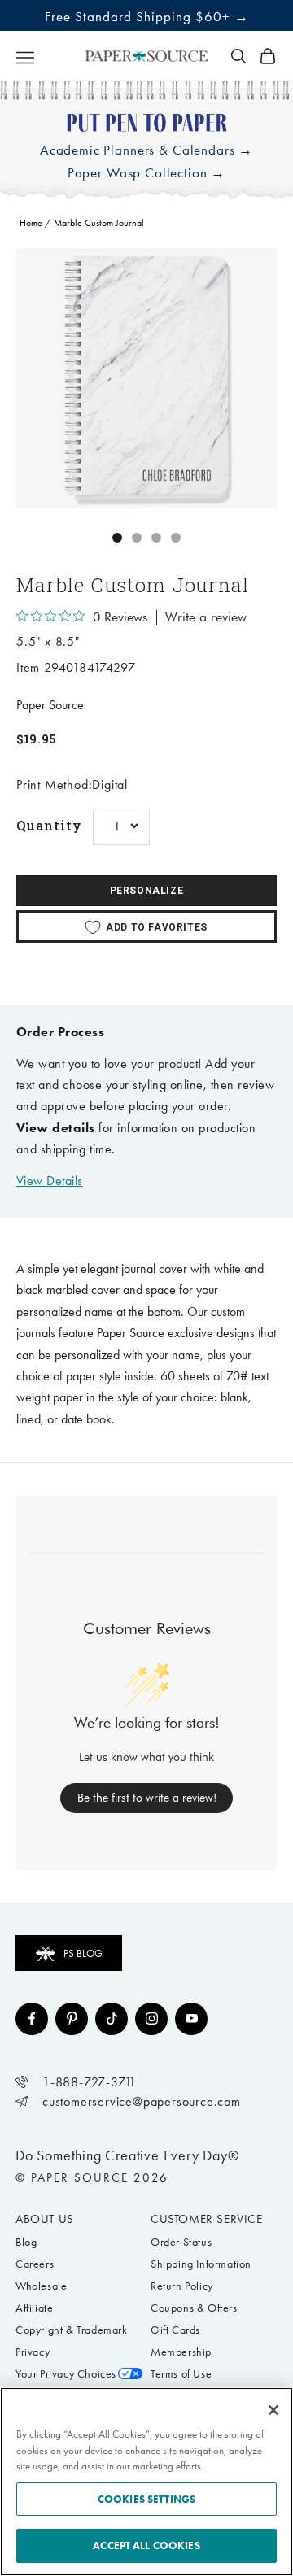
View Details (50, 1181)
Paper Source (50, 705)
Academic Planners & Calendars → (146, 150)
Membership (181, 2352)
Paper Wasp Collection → (147, 173)
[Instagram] (151, 2019)
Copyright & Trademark (72, 2330)
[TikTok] (112, 2019)
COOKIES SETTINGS (146, 2499)
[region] (146, 378)
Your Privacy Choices (66, 2374)
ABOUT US (45, 2219)
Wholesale (41, 2286)
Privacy (33, 2352)
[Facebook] (32, 2019)
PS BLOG (83, 1953)
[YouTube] (191, 2019)
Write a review (206, 617)
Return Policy (182, 2286)
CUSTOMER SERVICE (207, 2219)
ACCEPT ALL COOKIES (146, 2545)
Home (31, 223)
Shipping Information (201, 2264)
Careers (35, 2264)
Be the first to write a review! (147, 1798)
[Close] (273, 2410)
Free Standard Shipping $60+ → (147, 16)
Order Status (181, 2242)
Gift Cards (175, 2330)
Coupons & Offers (194, 2308)
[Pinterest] (72, 2019)
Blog (26, 2242)
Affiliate (34, 2308)
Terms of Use (181, 2374)
